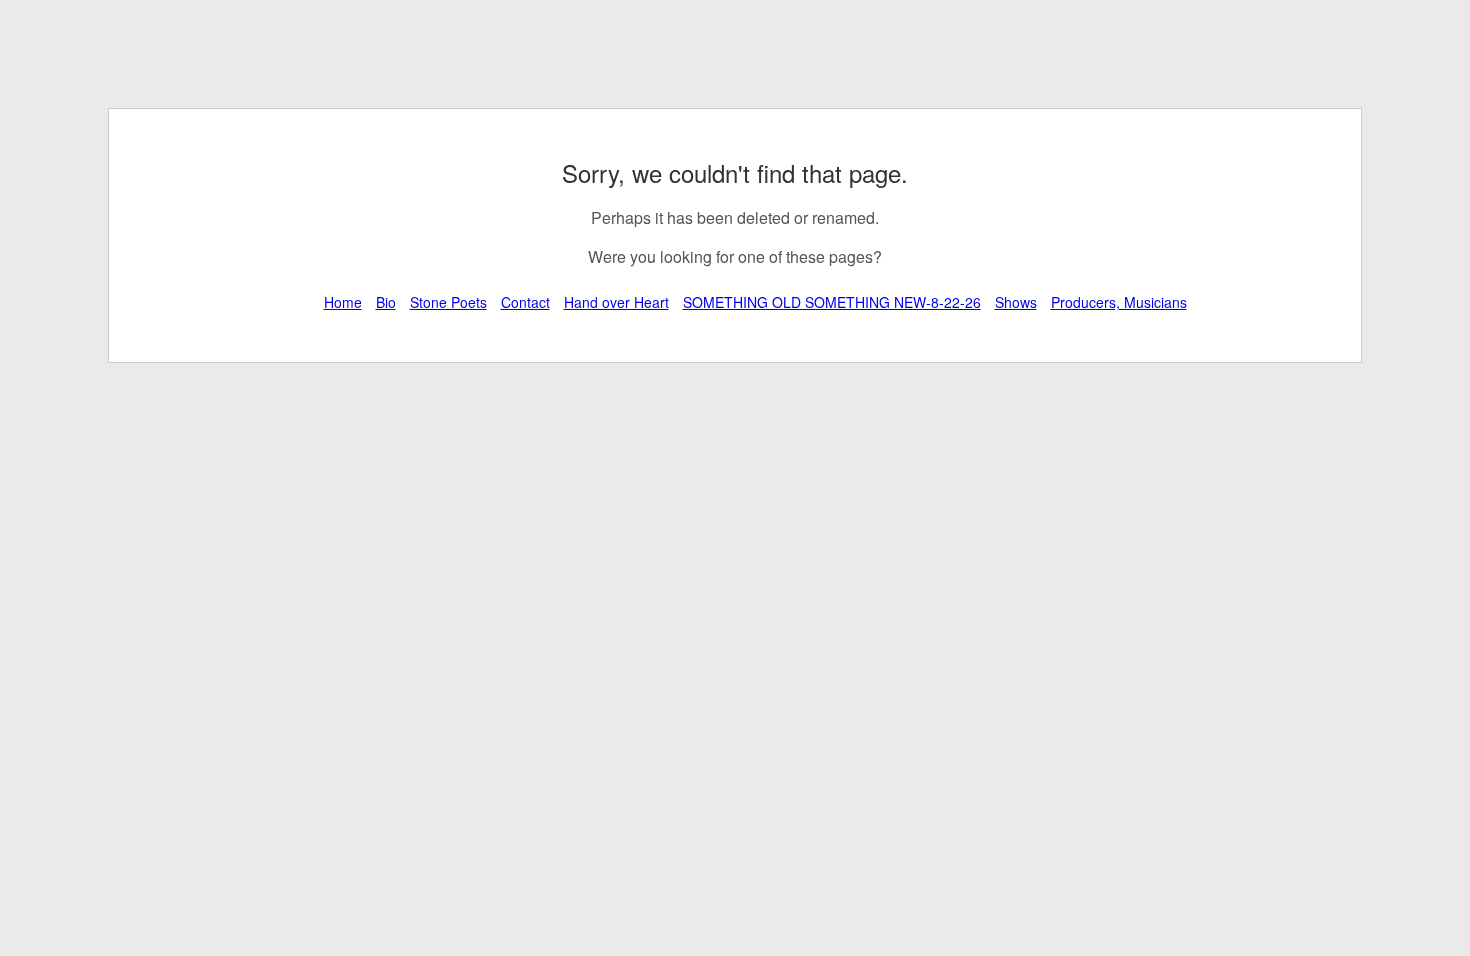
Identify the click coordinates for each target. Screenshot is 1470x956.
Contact (525, 302)
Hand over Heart (616, 302)
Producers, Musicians (1119, 302)
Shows (1016, 302)
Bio (386, 302)
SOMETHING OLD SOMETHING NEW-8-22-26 (832, 302)
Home (343, 302)
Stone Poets (448, 302)
